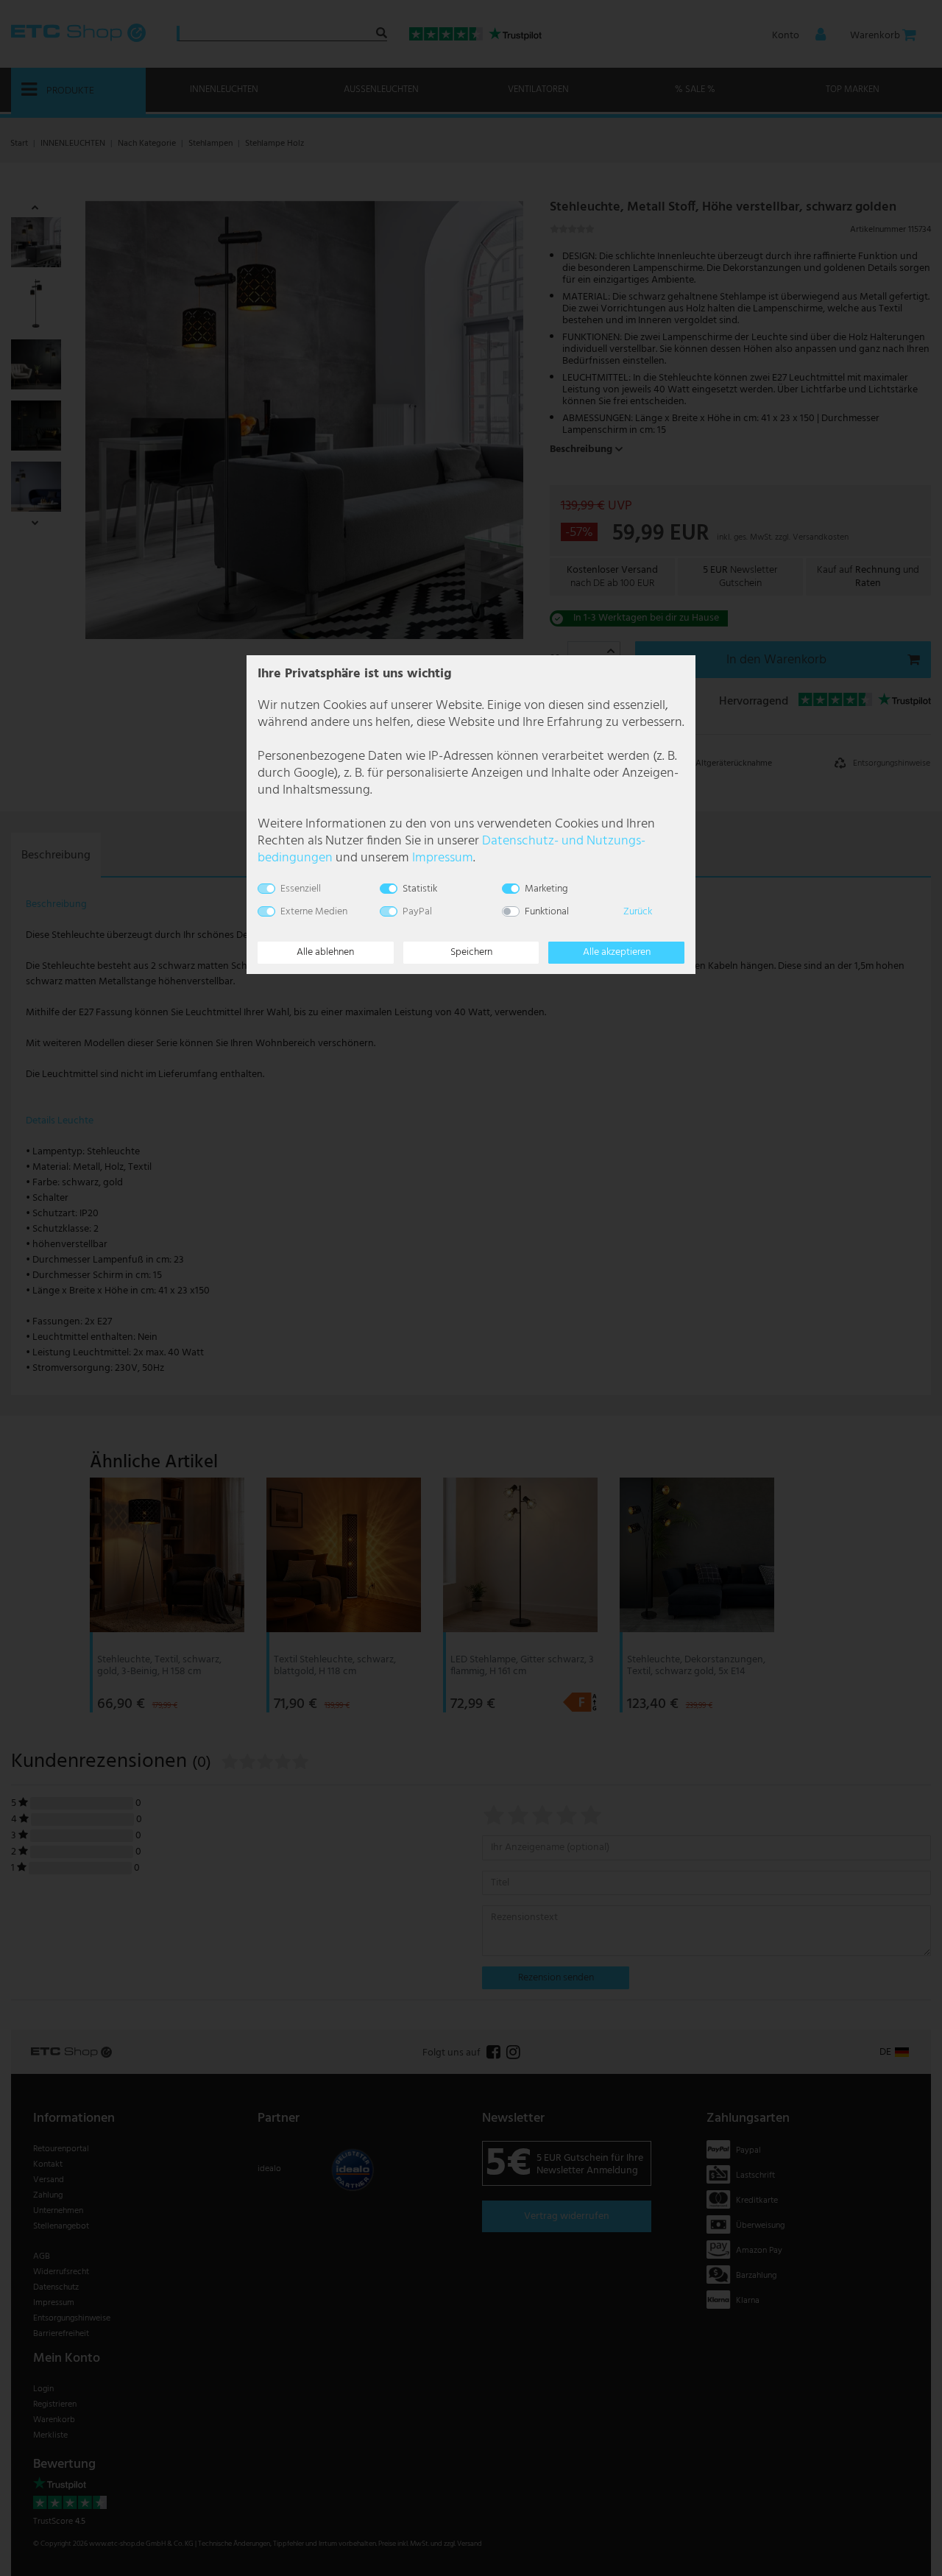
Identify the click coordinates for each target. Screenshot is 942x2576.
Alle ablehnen (325, 952)
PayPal (417, 912)
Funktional (547, 912)
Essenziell (301, 889)
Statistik (420, 889)
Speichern (471, 952)
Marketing (546, 889)
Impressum (443, 858)
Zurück (638, 912)
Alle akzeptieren (617, 952)
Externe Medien (314, 912)
